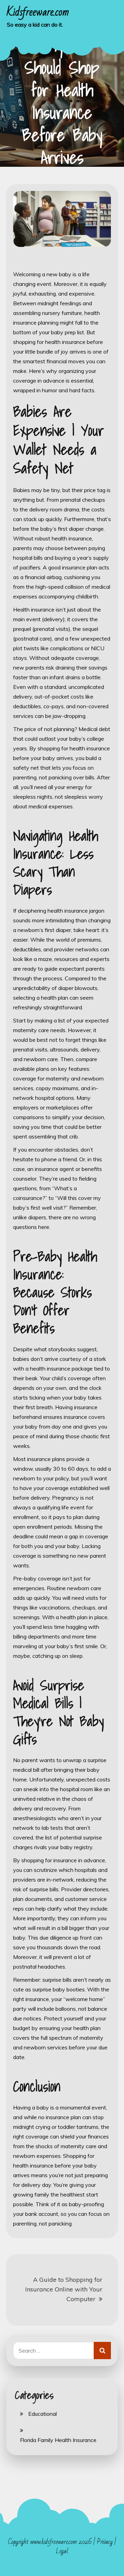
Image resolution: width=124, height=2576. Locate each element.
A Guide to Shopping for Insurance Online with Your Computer (64, 2289)
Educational (43, 2414)
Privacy (105, 2542)
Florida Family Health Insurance (58, 2440)
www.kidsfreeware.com (54, 2542)
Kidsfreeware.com (38, 12)
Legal (62, 2551)
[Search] (102, 2351)
